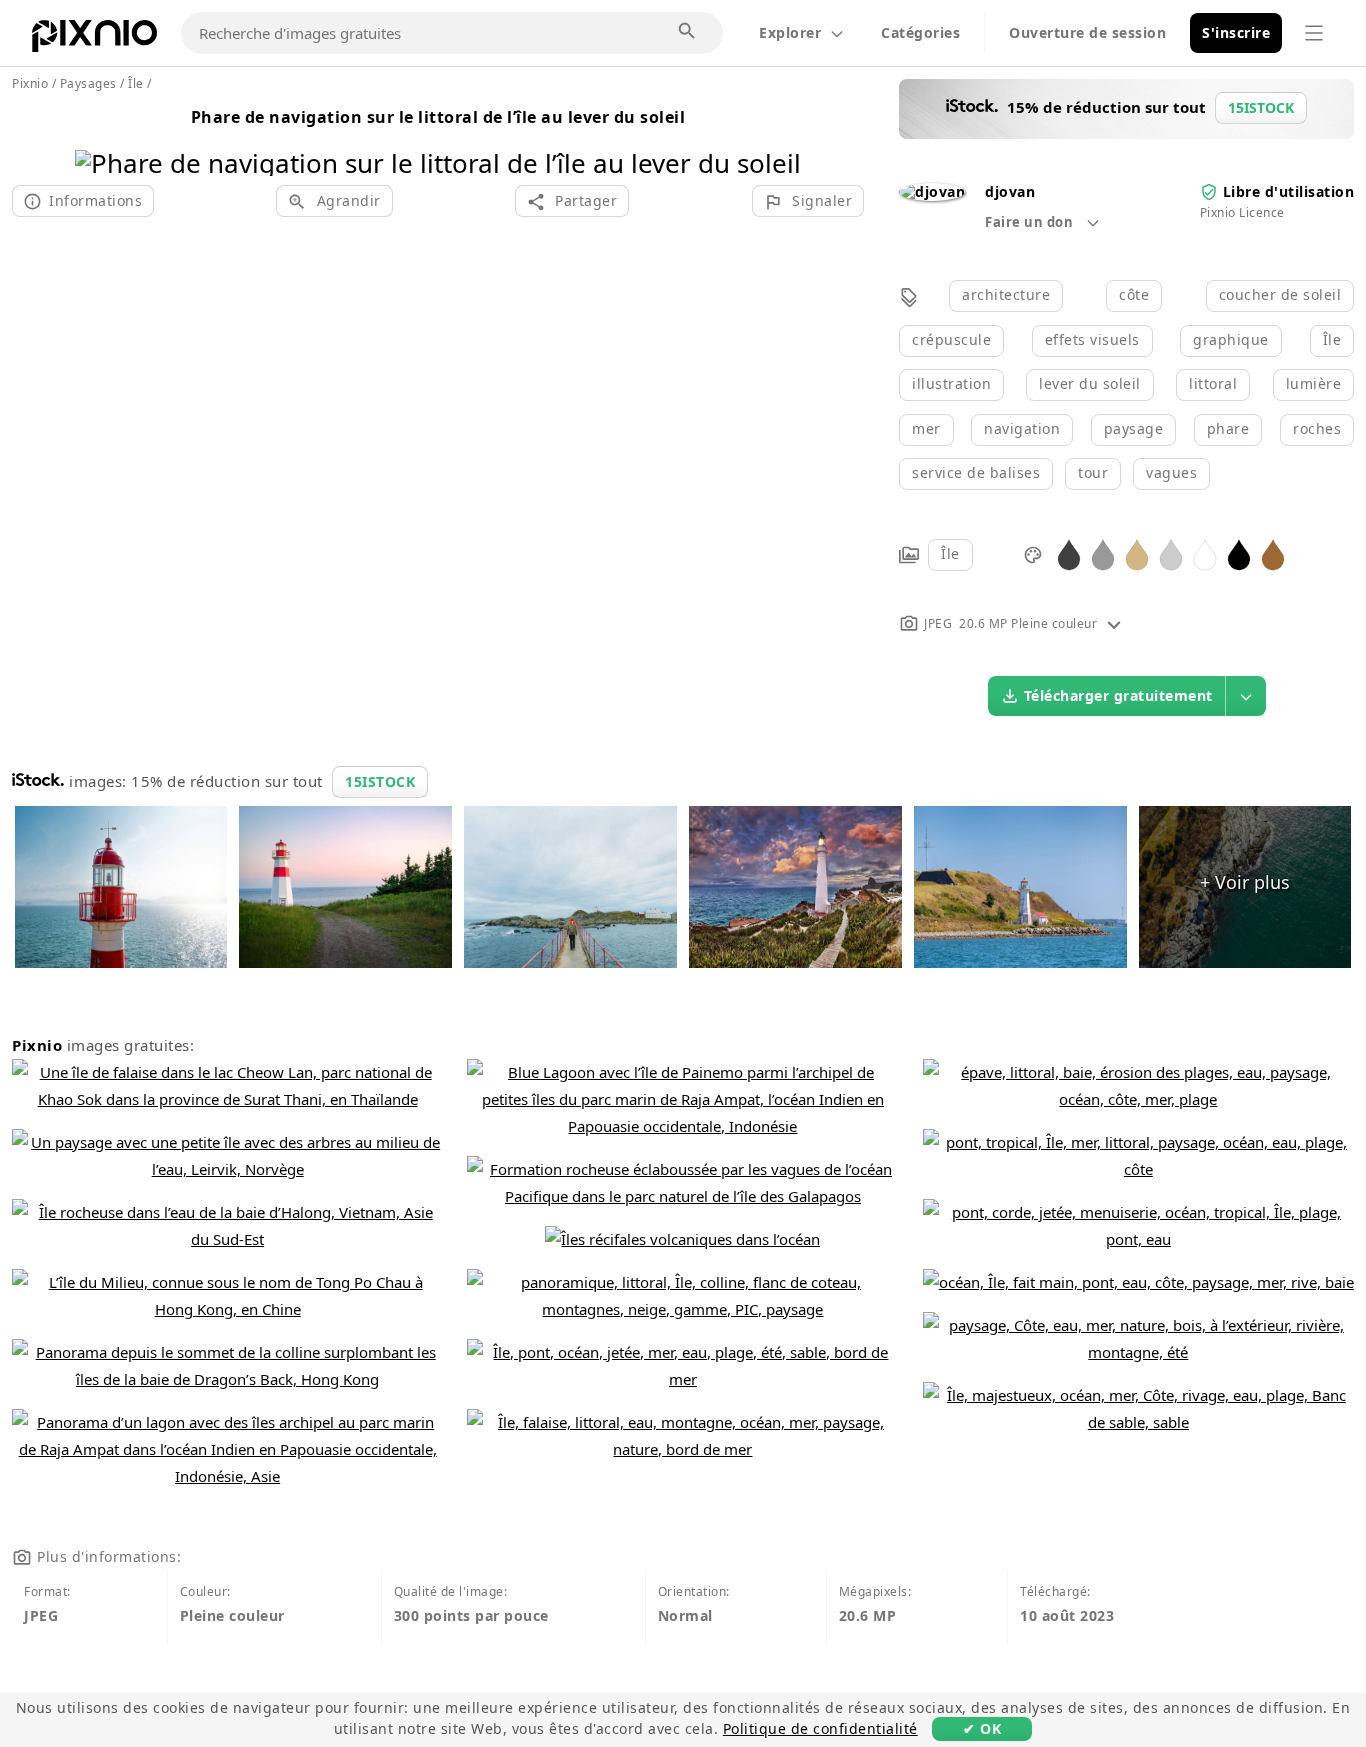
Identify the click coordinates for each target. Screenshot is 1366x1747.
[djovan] (932, 191)
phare (1228, 428)
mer (926, 428)
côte (1134, 294)
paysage (1134, 428)
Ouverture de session (1087, 32)
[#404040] (1069, 553)
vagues (1171, 472)
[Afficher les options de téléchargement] (1246, 696)
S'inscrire (1236, 32)
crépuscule (951, 339)
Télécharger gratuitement (1118, 695)
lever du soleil (1090, 383)
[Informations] (1114, 623)
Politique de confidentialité (820, 1728)
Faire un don (1031, 222)
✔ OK (982, 1728)
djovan (1010, 191)
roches (1317, 428)
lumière (1314, 383)
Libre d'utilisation (1289, 191)
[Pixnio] (94, 40)
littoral (1213, 383)
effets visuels (1092, 339)
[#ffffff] (1205, 553)
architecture (1006, 294)
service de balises (976, 472)
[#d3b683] (1137, 553)
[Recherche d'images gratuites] (688, 32)
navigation (1022, 428)
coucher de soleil (1280, 294)
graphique (1231, 339)
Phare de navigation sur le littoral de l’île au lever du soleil (438, 117)
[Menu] (1314, 33)
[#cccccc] (1171, 553)
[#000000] (1239, 553)
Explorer (790, 32)
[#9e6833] (1273, 553)
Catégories (920, 32)
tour (1093, 472)
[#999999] (1103, 553)
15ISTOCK (380, 781)
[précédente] (97, 137)
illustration (951, 383)
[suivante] (778, 137)
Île (1332, 339)
